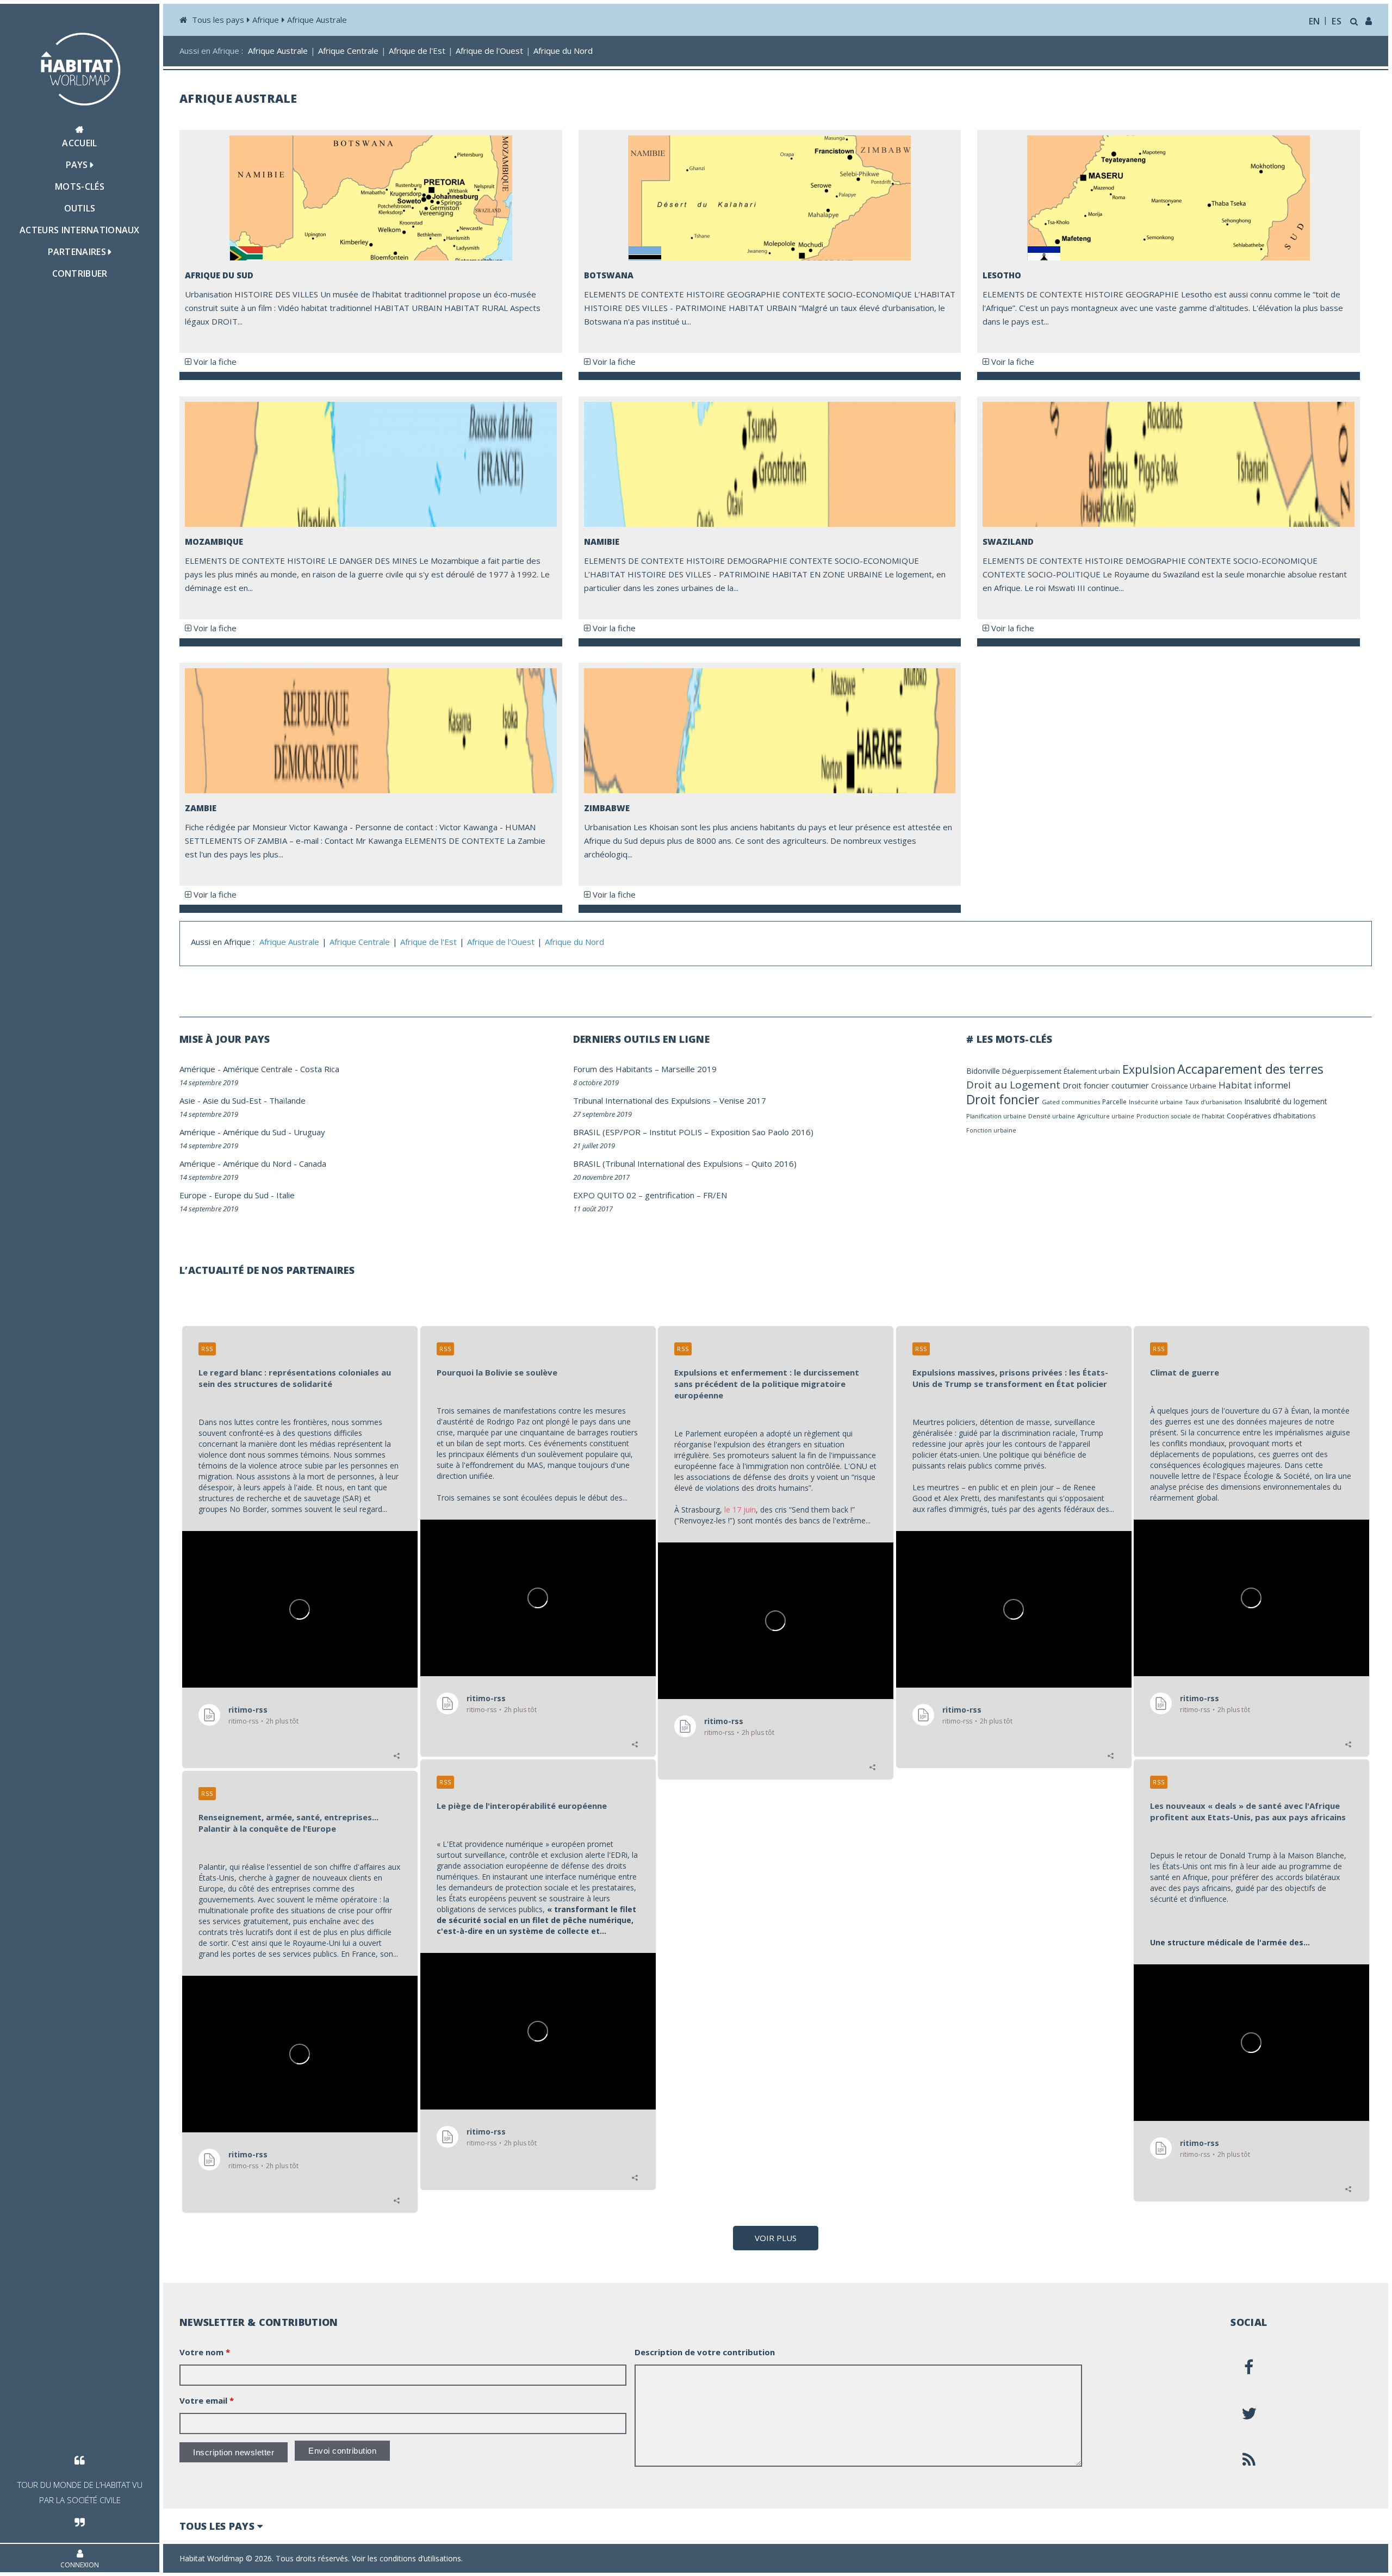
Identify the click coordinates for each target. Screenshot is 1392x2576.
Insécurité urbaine (1156, 1102)
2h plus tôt (282, 1721)
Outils (80, 208)
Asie (187, 1100)
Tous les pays (218, 20)
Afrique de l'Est (417, 51)
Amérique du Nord (257, 1163)
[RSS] (1249, 2460)
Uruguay (309, 1132)
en (1315, 21)
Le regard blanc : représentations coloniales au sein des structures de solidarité (295, 1378)
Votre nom (205, 2352)
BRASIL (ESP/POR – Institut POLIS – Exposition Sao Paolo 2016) (693, 1132)
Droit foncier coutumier (1106, 1085)
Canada (313, 1163)
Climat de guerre (1185, 1372)
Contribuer (80, 273)
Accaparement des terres (1250, 1069)
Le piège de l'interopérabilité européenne (522, 1806)
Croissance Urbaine (1184, 1086)
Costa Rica (320, 1069)
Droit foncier (1003, 1099)
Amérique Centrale (258, 1069)
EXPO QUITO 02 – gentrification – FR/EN (650, 1195)
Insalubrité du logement (1286, 1101)
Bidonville (983, 1071)
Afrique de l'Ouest (489, 51)
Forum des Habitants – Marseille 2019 (645, 1069)
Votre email (207, 2400)
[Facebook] (1249, 2367)
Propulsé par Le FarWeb (1329, 2558)
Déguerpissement (1032, 1071)
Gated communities (1071, 1102)
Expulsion (1149, 1069)
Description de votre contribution (705, 2352)
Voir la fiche (214, 362)
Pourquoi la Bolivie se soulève (497, 1372)
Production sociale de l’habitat (1180, 1116)
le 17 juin (740, 1510)
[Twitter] (1249, 2413)
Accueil (79, 143)
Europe (193, 1195)
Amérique (197, 1069)
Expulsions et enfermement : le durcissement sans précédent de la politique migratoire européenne (767, 1384)
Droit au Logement (1013, 1085)
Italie (285, 1195)
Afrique (266, 20)
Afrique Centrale (348, 51)
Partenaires (78, 252)
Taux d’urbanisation (1213, 1102)
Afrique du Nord (563, 51)
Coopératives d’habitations (1271, 1116)
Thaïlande (287, 1100)
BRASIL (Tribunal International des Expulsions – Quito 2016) (685, 1163)
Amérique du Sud (254, 1132)
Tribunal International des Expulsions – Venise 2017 (670, 1100)
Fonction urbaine (991, 1130)
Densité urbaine (1052, 1116)
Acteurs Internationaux (80, 230)
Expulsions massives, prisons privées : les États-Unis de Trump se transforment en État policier (1010, 1378)
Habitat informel (1255, 1085)
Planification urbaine (996, 1116)
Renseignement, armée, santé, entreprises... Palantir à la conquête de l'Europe (288, 1823)
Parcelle (1114, 1102)
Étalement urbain (1092, 1071)
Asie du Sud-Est (232, 1100)
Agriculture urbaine (1106, 1116)
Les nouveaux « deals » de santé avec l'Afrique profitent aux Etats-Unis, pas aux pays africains (1248, 1811)
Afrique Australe (317, 20)
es (1337, 21)
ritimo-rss (248, 1709)
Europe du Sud (241, 1195)
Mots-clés (80, 186)
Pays (78, 165)
